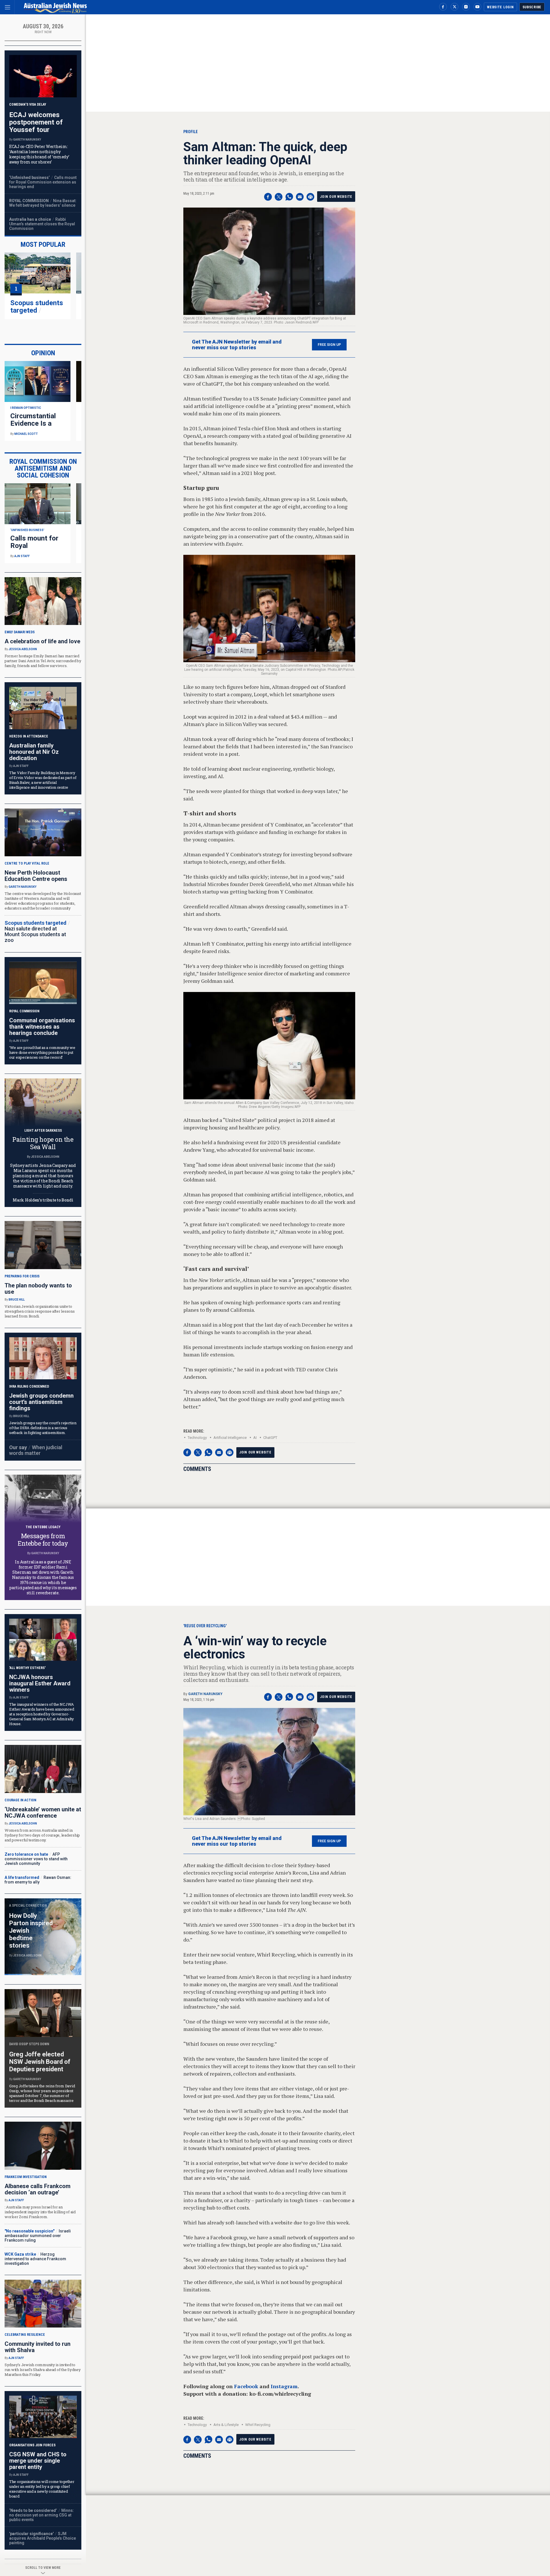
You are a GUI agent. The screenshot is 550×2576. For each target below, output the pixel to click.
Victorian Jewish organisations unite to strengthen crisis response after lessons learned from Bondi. (40, 1311)
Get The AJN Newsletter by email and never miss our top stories (237, 345)
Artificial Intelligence (230, 1438)
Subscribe (532, 7)
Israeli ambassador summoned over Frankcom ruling (38, 2236)
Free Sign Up (329, 345)
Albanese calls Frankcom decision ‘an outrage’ (38, 2189)
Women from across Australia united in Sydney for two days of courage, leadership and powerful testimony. (42, 1835)
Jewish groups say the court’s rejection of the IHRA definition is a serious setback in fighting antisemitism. (43, 1428)
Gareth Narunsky (205, 1694)
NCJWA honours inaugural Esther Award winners (40, 1683)
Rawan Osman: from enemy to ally (38, 1880)
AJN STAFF (22, 556)
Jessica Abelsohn (23, 649)
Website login (500, 7)
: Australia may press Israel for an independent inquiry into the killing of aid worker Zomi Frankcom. (40, 2212)
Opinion (43, 353)
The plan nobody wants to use (38, 1289)
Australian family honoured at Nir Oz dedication (34, 752)
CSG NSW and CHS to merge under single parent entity (38, 2461)
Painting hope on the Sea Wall (43, 1143)
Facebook (246, 2386)
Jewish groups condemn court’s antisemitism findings (41, 1402)
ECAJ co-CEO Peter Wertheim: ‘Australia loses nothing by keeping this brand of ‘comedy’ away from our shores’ (39, 154)
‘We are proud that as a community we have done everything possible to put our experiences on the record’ (42, 1052)
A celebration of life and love (42, 641)
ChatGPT (270, 1438)
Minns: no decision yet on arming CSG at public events (42, 2515)
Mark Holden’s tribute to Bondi (43, 1200)
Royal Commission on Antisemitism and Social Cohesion (43, 468)
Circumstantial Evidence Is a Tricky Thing (33, 423)
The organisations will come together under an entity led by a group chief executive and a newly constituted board (42, 2489)
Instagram (284, 2386)
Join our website (336, 197)
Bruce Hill (17, 1300)
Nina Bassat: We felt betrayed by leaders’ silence (43, 203)
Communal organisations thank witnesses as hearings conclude (42, 1027)
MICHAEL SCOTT (26, 434)
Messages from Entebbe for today (43, 1540)
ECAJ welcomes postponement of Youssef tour (36, 122)
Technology (197, 1438)
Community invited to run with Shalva (38, 2347)
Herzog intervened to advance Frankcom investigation (35, 2259)
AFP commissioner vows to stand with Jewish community (36, 1859)
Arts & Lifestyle (226, 2425)
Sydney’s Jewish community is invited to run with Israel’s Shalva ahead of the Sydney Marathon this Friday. (43, 2370)
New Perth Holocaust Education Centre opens (36, 876)
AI (255, 1438)
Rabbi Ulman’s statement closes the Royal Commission (42, 224)
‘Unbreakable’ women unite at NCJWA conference (43, 1812)
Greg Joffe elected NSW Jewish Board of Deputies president (40, 2062)
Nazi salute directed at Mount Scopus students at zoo (35, 934)
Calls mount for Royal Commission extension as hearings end (43, 182)
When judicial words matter (36, 1450)
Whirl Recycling (258, 2425)
